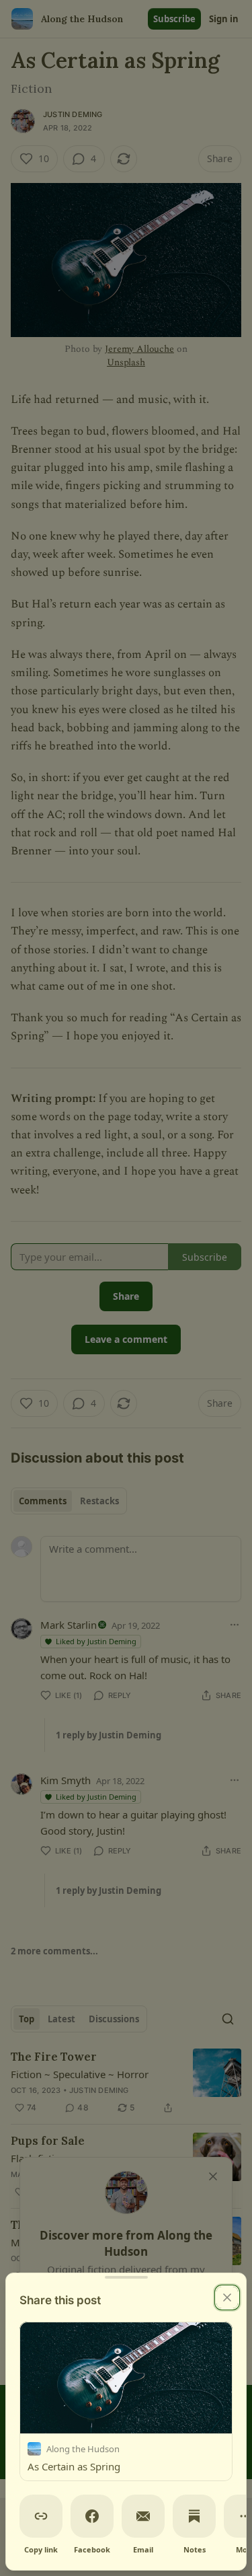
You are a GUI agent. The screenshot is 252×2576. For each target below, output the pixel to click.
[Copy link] (41, 2516)
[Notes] (194, 2516)
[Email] (143, 2516)
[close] (227, 2297)
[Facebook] (92, 2516)
